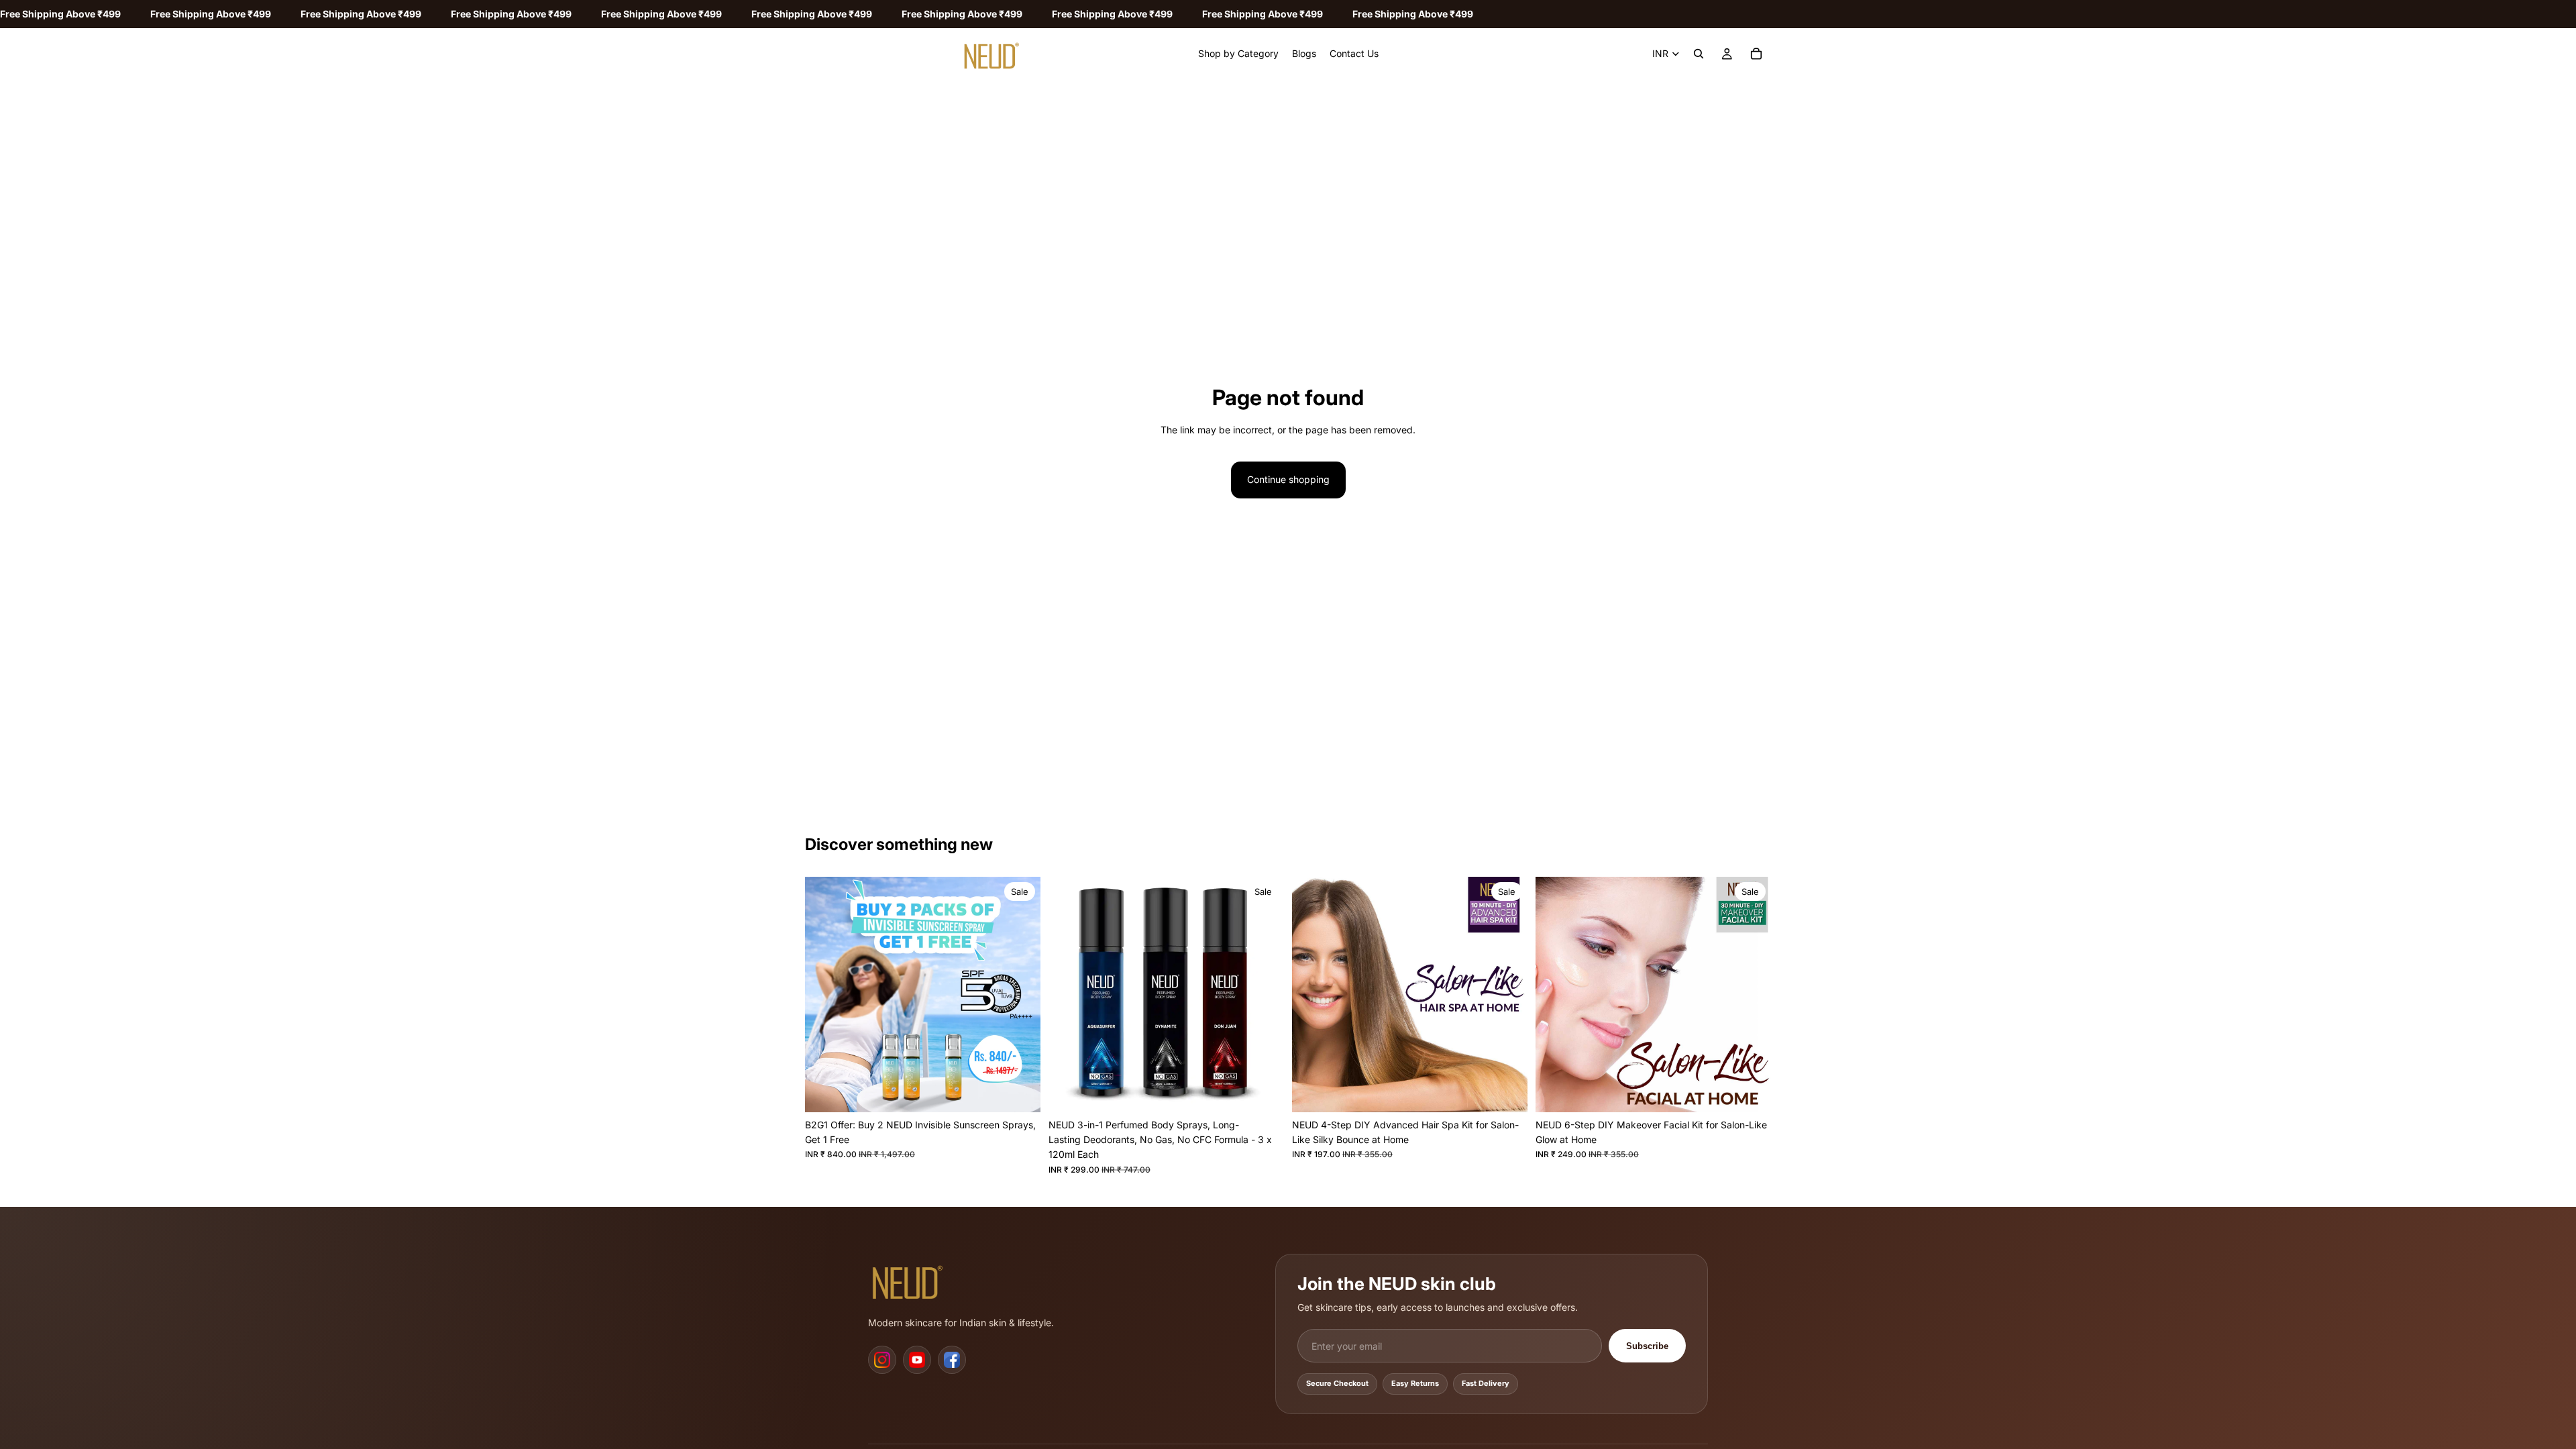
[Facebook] (952, 1360)
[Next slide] (1020, 994)
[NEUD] (912, 1280)
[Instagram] (882, 1360)
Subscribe (1647, 1346)
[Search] (1699, 54)
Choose (1275, 1091)
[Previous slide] (825, 994)
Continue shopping (1288, 479)
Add (1031, 1091)
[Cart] (1756, 54)
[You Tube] (917, 1360)
